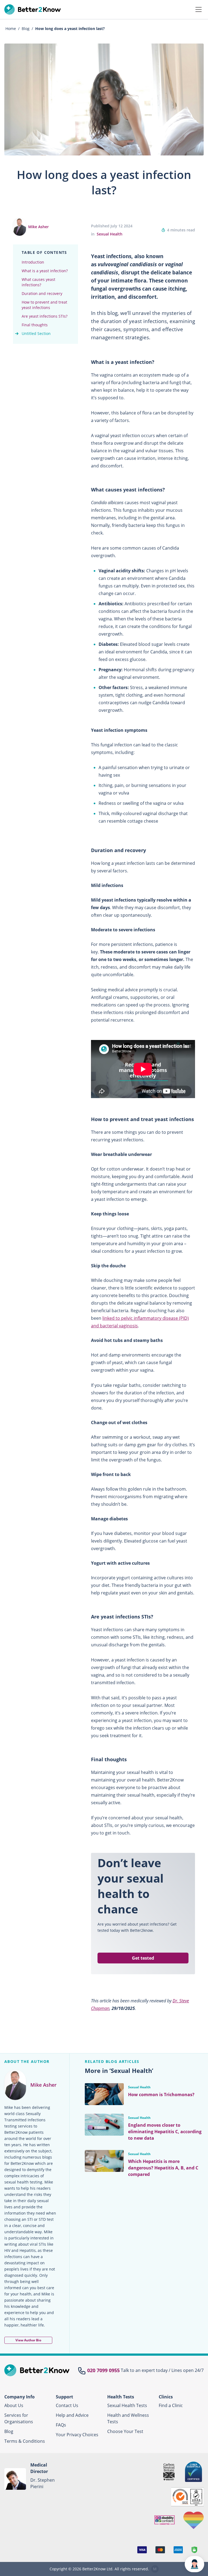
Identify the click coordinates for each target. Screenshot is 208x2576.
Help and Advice (72, 2415)
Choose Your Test (125, 2431)
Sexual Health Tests (127, 2405)
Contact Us (67, 2405)
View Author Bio (28, 2340)
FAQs (61, 2425)
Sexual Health (110, 234)
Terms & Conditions (25, 2441)
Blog (9, 2431)
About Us (14, 2405)
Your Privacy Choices (77, 2435)
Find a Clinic (171, 2405)
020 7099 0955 (103, 2370)
